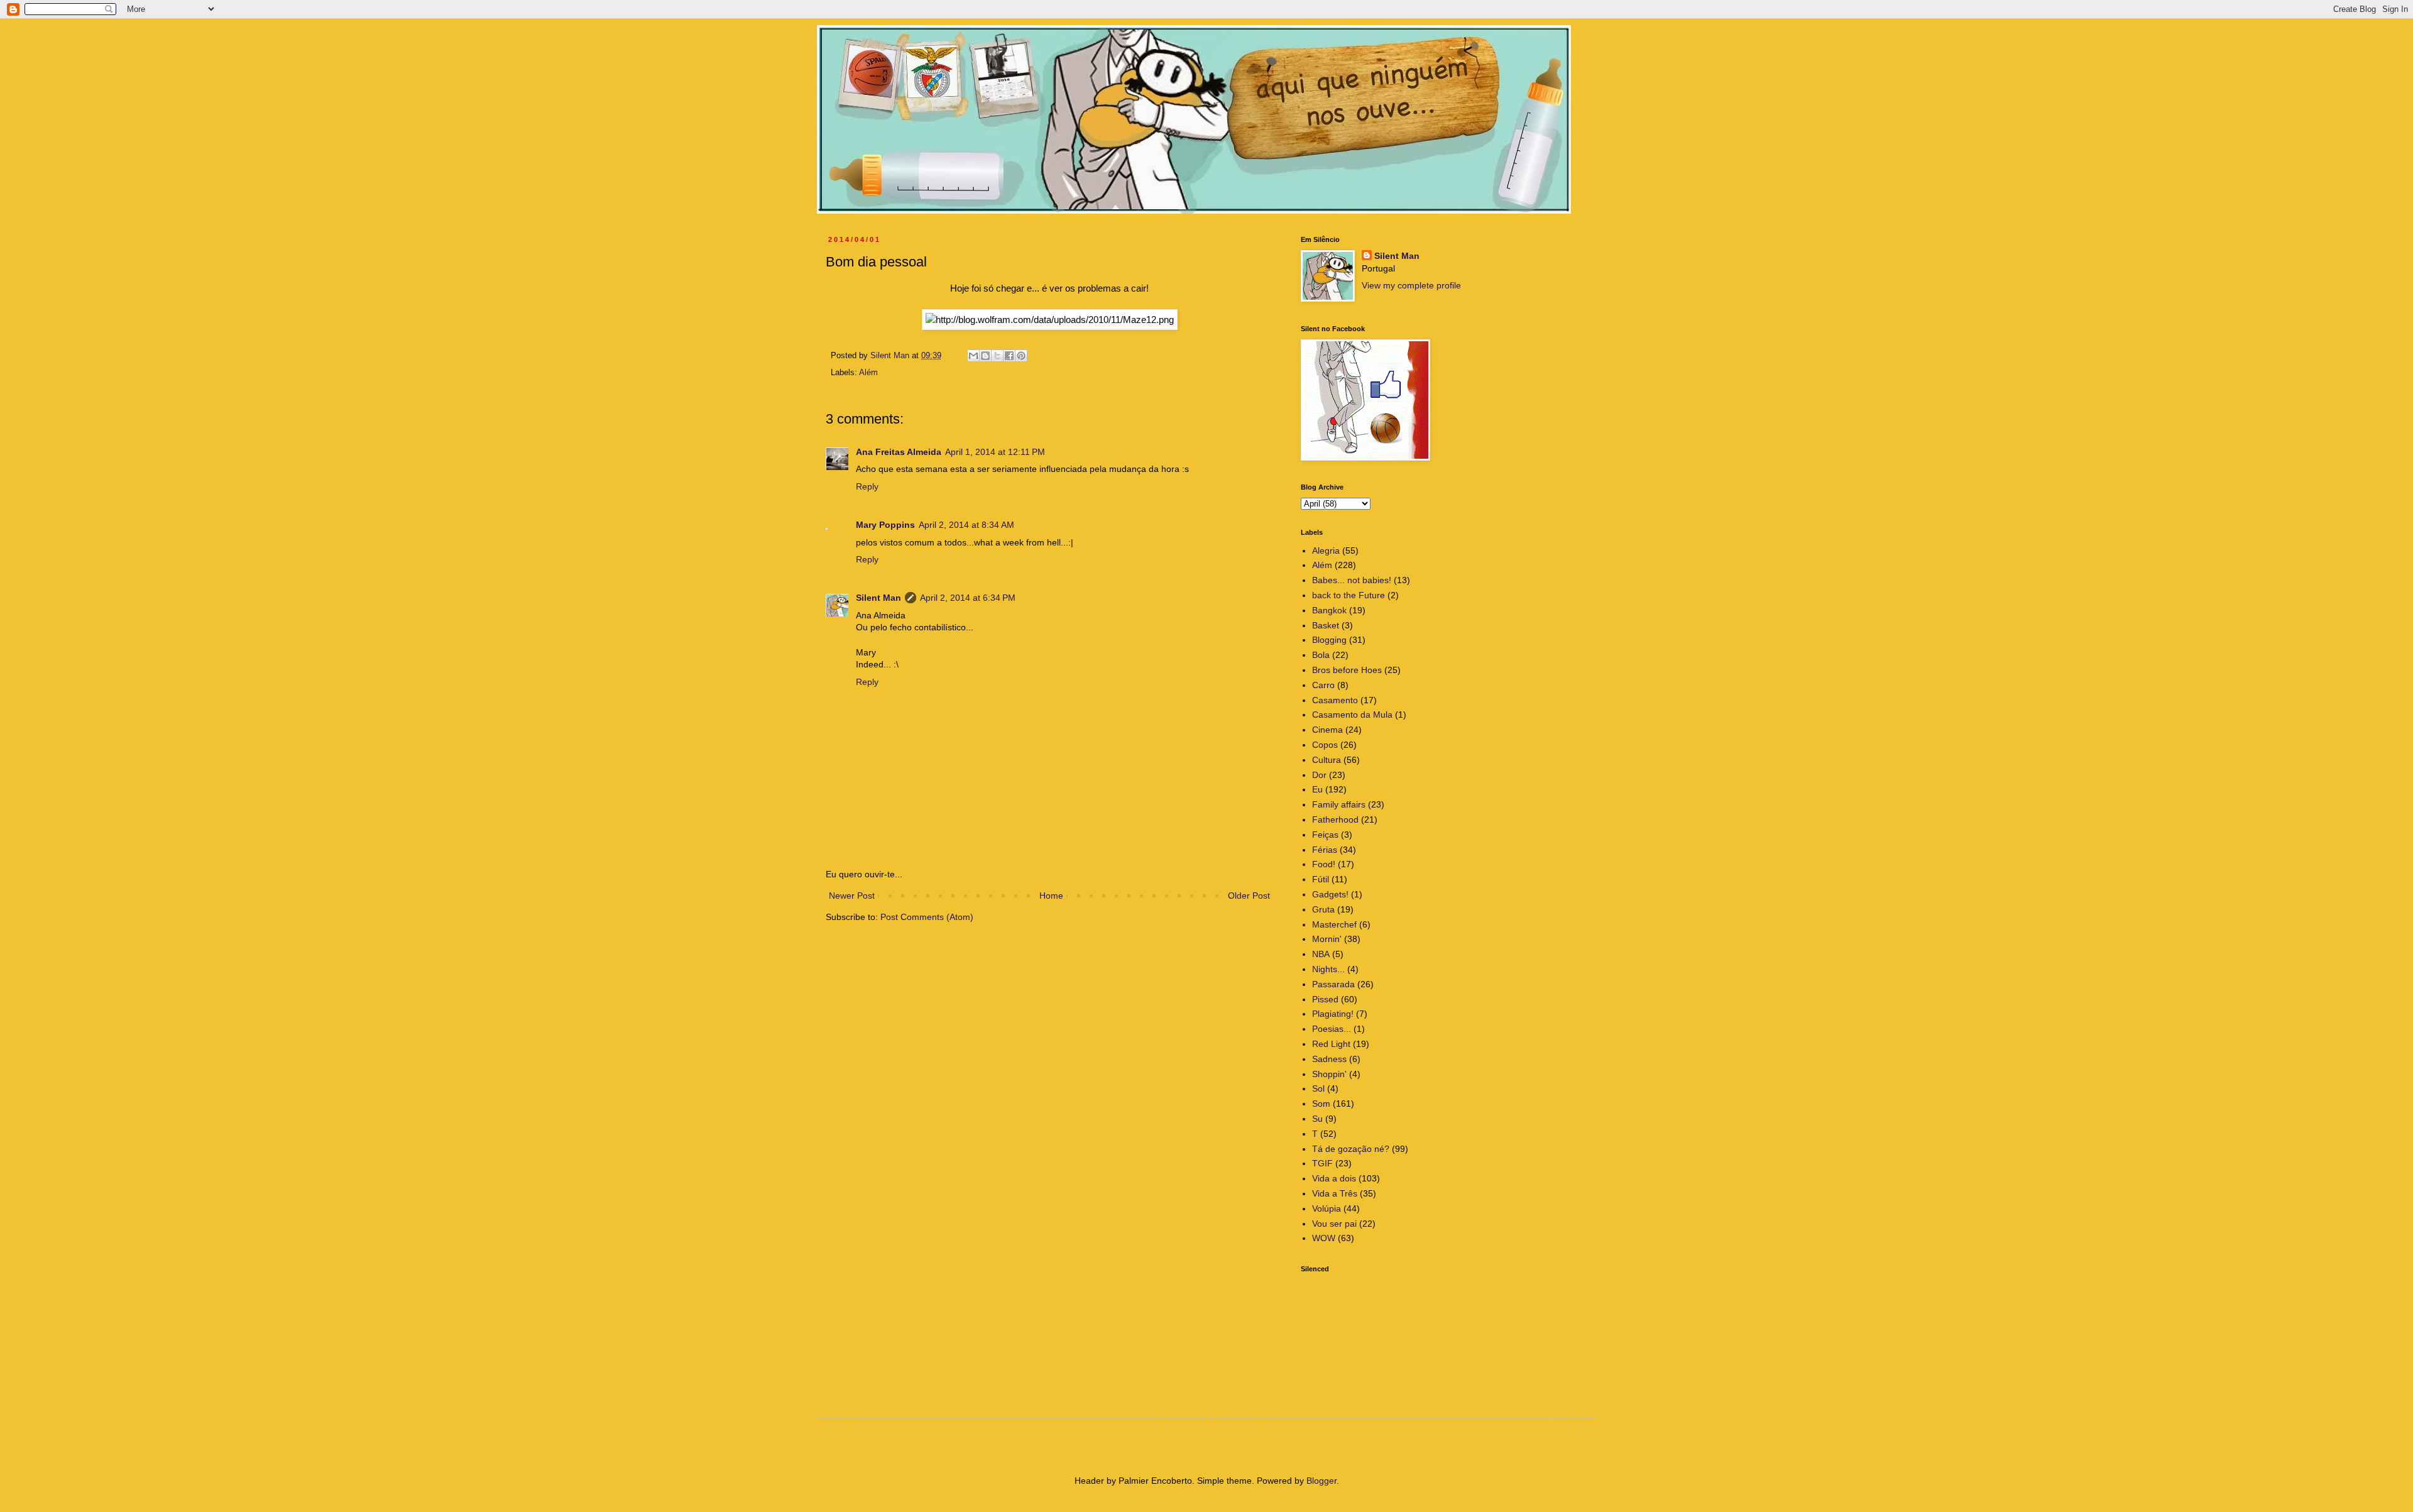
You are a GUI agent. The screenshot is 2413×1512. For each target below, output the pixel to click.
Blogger (1321, 1481)
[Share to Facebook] (1009, 356)
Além (868, 373)
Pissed (1325, 999)
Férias (1325, 850)
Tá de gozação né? (1351, 1149)
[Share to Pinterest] (1021, 356)
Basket (1326, 625)
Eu (1317, 789)
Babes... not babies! (1352, 580)
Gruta (1323, 909)
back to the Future (1349, 595)
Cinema (1327, 730)
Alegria (1326, 551)
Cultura (1327, 760)
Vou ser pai (1334, 1224)
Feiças (1325, 835)
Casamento (1335, 700)
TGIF (1322, 1163)
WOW (1324, 1238)
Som (1321, 1104)
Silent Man (878, 598)
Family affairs (1339, 804)
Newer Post (852, 896)
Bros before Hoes (1347, 670)
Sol (1318, 1088)
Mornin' (1327, 939)
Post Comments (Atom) (927, 917)
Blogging (1329, 640)
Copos (1325, 745)
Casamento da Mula (1352, 715)
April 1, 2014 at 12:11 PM (995, 452)
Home (1051, 896)
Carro (1323, 685)
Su (1317, 1119)
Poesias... (1332, 1029)
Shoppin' (1329, 1074)
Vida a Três (1335, 1193)
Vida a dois (1334, 1178)
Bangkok (1329, 610)
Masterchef (1334, 924)
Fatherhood (1335, 819)
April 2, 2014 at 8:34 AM (966, 525)
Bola (1321, 655)
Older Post (1249, 896)
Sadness (1329, 1059)
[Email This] (973, 356)
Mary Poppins (885, 525)
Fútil (1321, 879)
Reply (867, 486)
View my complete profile (1411, 285)
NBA (1321, 954)
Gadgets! (1330, 894)
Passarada (1333, 984)
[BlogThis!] (985, 356)
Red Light (1331, 1044)
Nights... (1328, 969)
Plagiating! (1333, 1014)
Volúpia (1327, 1208)
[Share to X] (997, 356)
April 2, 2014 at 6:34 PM (968, 598)
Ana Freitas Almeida (899, 452)
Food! (1324, 864)
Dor (1319, 775)
